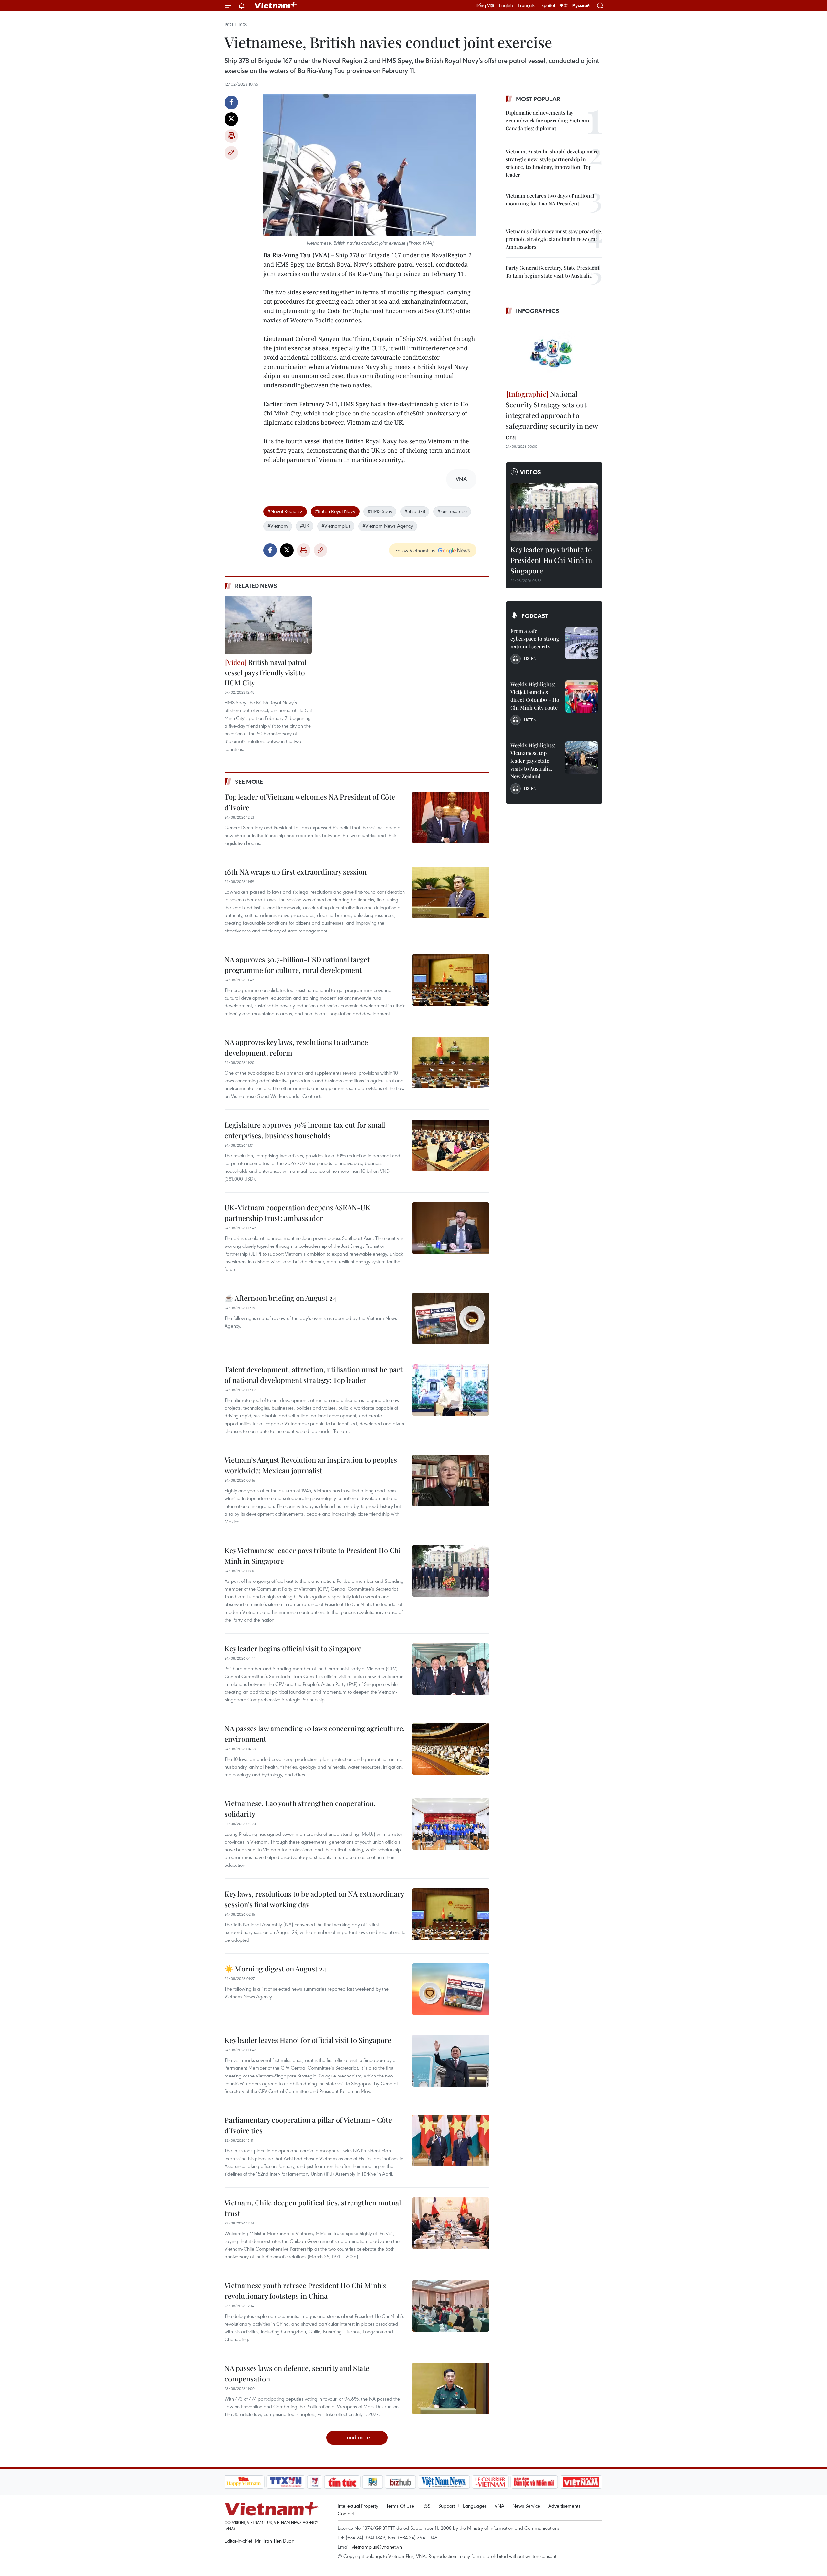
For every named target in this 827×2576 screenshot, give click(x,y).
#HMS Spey (380, 511)
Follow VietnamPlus (415, 550)
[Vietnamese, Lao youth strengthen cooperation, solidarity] (451, 1824)
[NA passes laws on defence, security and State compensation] (451, 2389)
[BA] (581, 2482)
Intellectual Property (358, 2506)
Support (447, 2506)
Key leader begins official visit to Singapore (293, 1648)
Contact (346, 2513)
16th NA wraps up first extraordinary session (296, 872)
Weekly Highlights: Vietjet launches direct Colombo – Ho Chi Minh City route (535, 696)
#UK (305, 526)
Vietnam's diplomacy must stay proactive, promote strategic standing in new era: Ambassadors (554, 239)
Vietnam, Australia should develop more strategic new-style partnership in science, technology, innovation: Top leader (552, 163)
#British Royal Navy (335, 511)
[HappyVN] (244, 2482)
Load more (357, 2437)
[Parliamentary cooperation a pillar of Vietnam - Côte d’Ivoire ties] (451, 2140)
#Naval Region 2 (285, 511)
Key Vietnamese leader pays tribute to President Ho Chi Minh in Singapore (313, 1556)
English (506, 5)
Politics (236, 25)
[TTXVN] (286, 2482)
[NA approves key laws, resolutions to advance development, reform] (451, 1063)
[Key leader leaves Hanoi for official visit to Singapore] (451, 2061)
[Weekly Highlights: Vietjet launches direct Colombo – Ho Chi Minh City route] (581, 697)
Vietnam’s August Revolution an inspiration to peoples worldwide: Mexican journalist (311, 1465)
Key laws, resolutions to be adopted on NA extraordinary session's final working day (314, 1899)
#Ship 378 (415, 511)
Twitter (231, 119)
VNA (499, 2506)
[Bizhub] (401, 2482)
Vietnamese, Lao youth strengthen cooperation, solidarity (300, 1808)
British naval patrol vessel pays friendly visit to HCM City (266, 672)
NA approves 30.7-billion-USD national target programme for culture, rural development (297, 965)
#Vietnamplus (336, 526)
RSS (426, 2506)
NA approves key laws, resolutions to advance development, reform (296, 1047)
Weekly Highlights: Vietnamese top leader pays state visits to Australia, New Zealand (533, 761)
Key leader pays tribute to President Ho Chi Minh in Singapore (551, 560)
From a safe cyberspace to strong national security (535, 639)
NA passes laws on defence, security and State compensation (297, 2373)
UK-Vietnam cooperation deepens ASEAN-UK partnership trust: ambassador (297, 1213)
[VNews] (314, 2482)
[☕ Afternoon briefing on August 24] (451, 1319)
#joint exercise (452, 511)
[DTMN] (534, 2482)
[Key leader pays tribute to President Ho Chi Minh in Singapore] (554, 512)
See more (249, 782)
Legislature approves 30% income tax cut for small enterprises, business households (305, 1130)
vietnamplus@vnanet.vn (377, 2547)
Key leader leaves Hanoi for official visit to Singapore (308, 2040)
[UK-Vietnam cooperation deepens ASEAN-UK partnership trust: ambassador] (451, 1228)
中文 (564, 5)
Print (231, 136)
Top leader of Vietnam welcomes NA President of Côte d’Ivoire (310, 802)
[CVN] (490, 2482)
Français (526, 5)
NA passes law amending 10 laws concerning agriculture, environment (315, 1734)
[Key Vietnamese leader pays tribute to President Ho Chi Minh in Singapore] (451, 1571)
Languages (475, 2506)
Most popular (538, 99)
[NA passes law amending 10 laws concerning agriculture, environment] (451, 1749)
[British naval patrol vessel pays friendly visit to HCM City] (268, 625)
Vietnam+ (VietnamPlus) (276, 5)
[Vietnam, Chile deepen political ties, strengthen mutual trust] (451, 2223)
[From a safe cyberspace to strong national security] (581, 643)
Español (547, 5)
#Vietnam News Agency (388, 526)
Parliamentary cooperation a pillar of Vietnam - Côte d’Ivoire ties (308, 2125)
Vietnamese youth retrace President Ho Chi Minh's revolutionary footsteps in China (305, 2291)
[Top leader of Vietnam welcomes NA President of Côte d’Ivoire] (451, 817)
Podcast (535, 616)
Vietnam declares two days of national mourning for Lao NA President (550, 200)
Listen (530, 658)
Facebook (231, 102)
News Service (526, 2506)
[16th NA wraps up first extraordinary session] (451, 892)
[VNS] (444, 2482)
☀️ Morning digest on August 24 (275, 1969)
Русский (581, 6)
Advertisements (564, 2506)
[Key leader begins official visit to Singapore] (451, 1669)
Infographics (538, 311)
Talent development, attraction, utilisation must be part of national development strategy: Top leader (314, 1375)
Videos (531, 472)
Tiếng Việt (485, 5)
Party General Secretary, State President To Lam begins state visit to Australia (553, 272)
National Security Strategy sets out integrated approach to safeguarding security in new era (552, 415)
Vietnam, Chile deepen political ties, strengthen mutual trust (313, 2208)
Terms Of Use (400, 2506)
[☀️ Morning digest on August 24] (451, 1989)
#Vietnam (278, 526)
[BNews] (373, 2482)
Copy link (231, 153)
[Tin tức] (342, 2482)
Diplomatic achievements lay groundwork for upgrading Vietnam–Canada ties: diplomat (549, 120)
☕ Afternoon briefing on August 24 (280, 1298)
